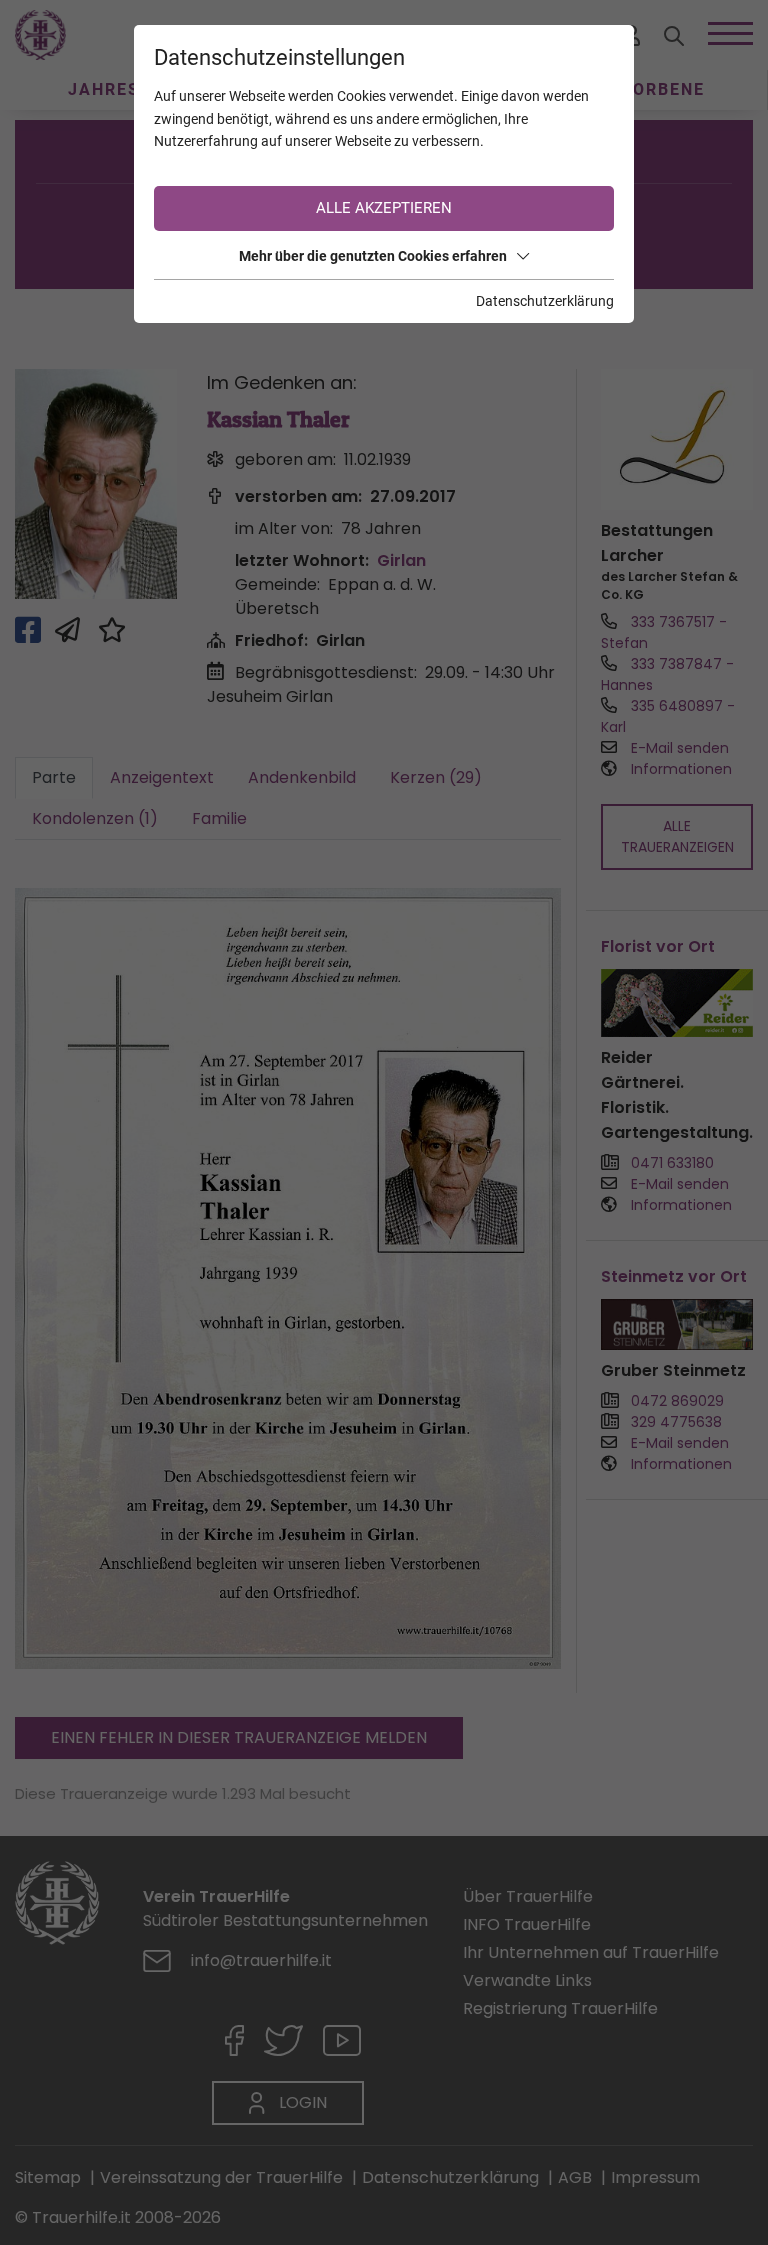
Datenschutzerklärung (545, 301)
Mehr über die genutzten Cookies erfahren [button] (373, 256)
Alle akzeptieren (384, 208)
